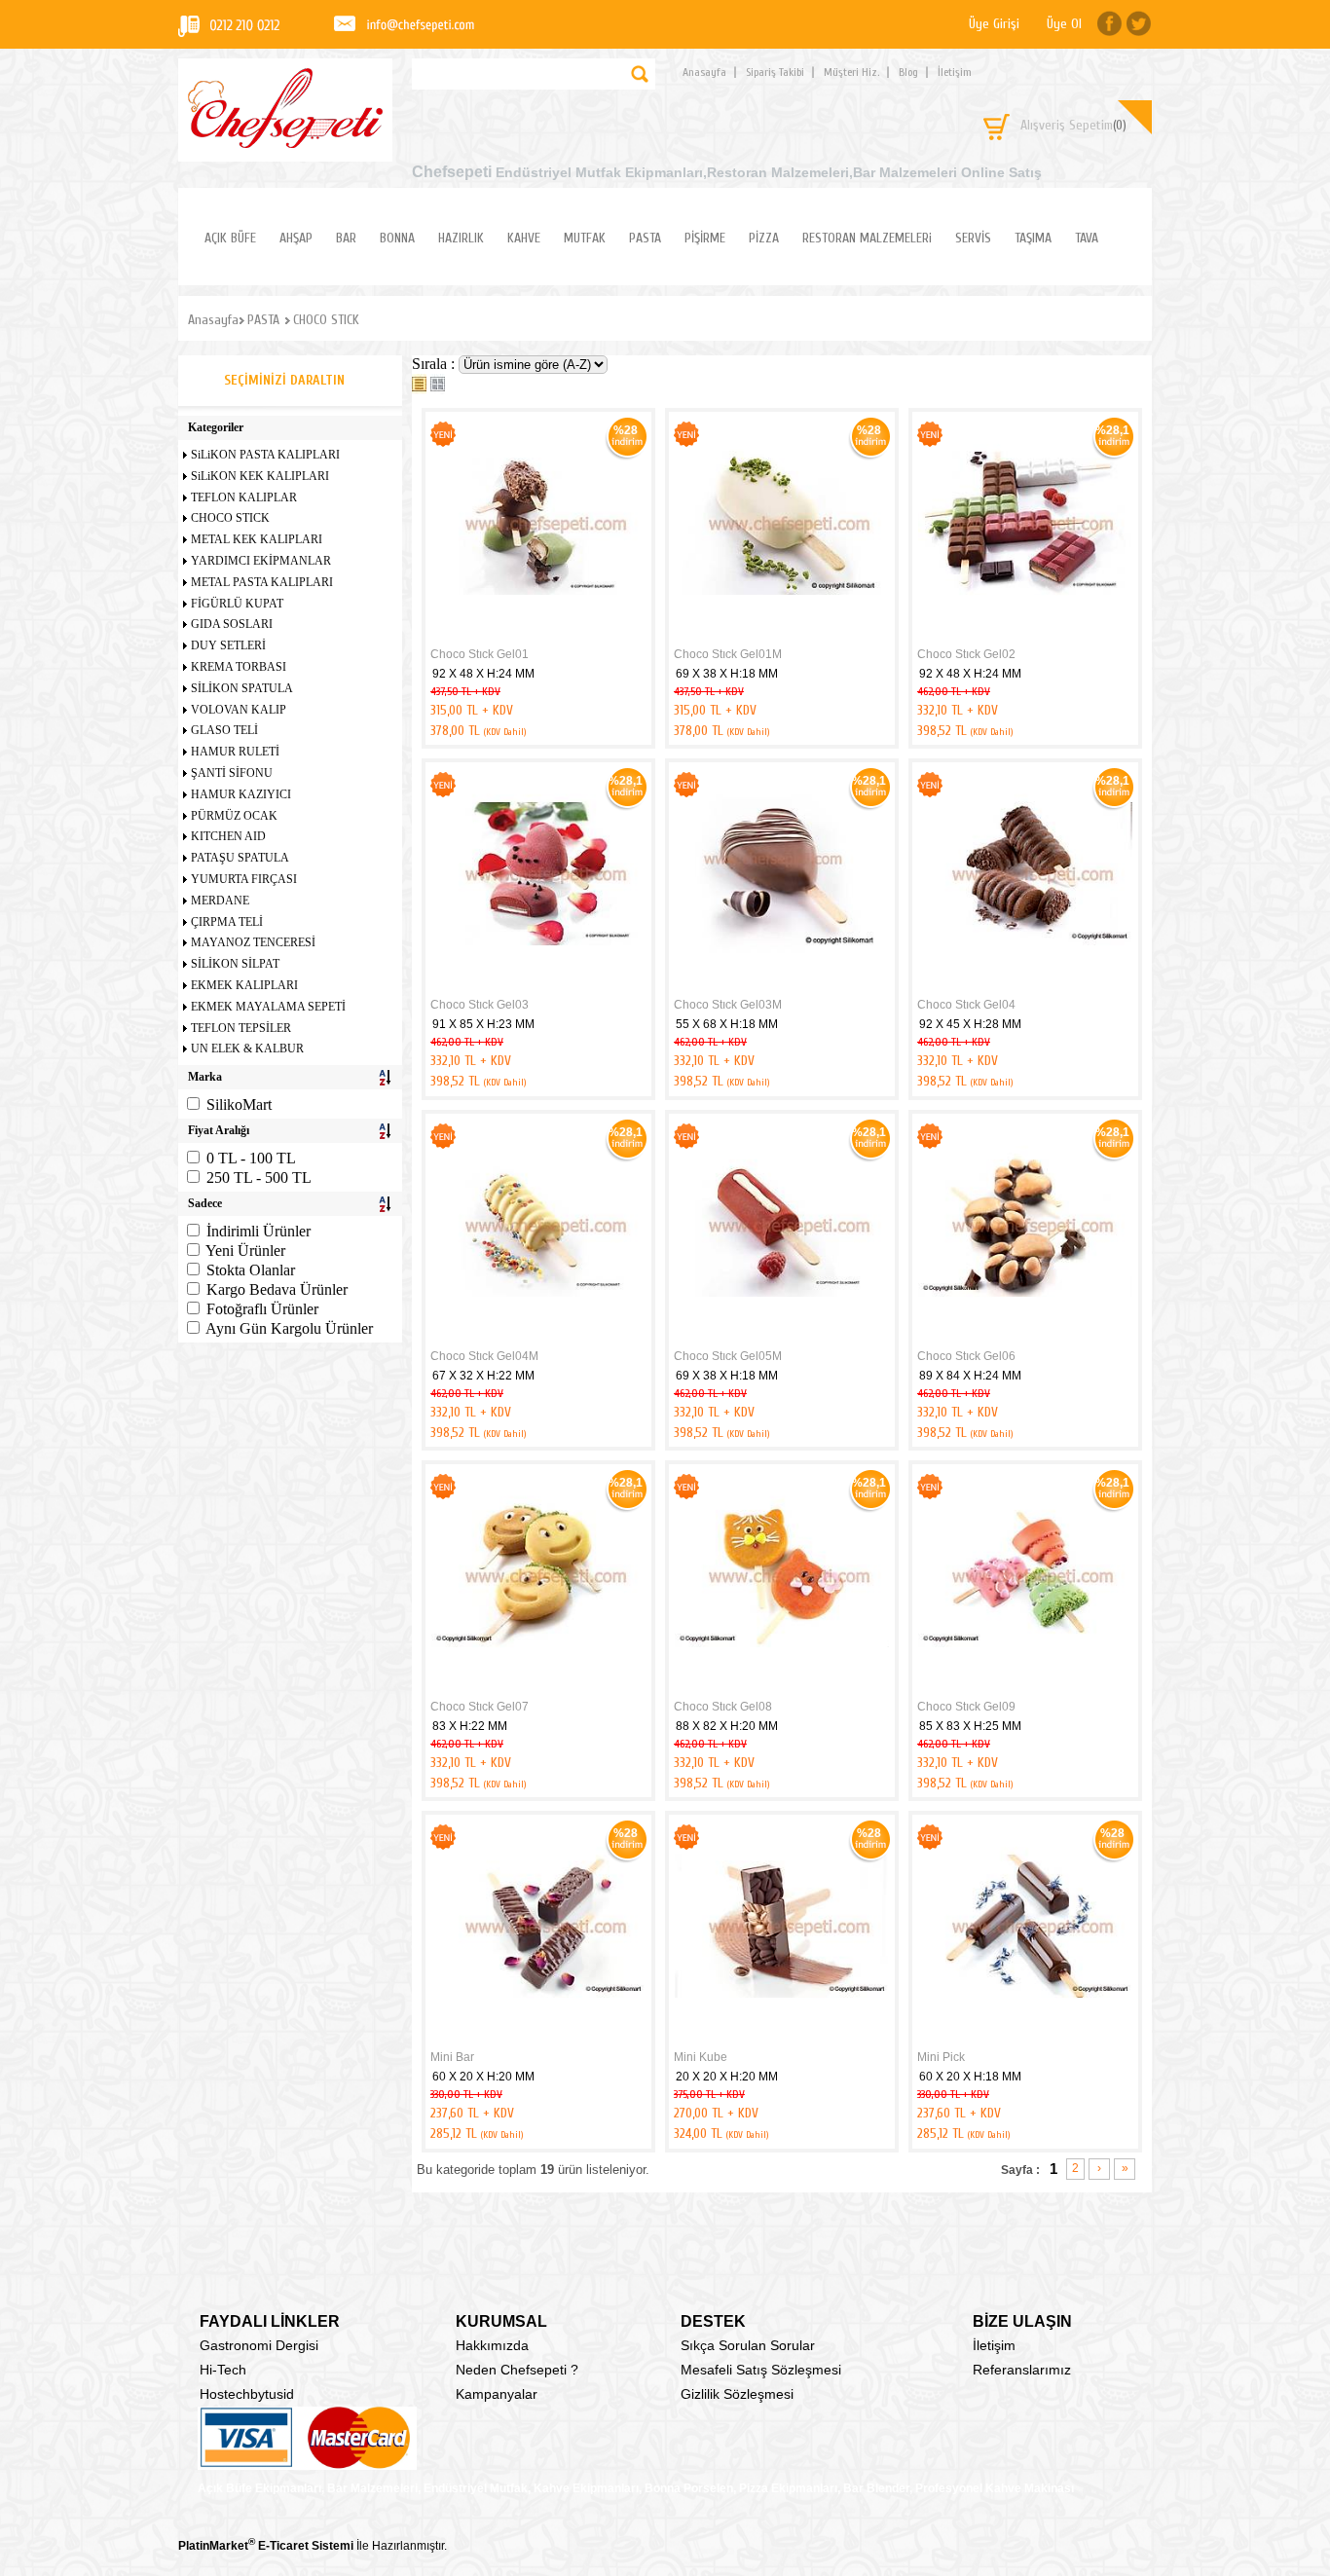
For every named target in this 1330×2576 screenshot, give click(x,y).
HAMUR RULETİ (235, 752)
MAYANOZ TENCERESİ (253, 942)
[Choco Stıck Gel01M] (782, 637)
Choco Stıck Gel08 (723, 1707)
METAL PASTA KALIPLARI (262, 582)
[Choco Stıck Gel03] (538, 987)
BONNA (397, 238)
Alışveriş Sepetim (1073, 125)
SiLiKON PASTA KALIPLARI (265, 455)
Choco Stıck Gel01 (480, 654)
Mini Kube (701, 2057)
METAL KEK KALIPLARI (257, 539)
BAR (346, 238)
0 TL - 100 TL (251, 1158)
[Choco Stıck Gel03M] (782, 987)
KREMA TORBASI (239, 667)
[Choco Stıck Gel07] (538, 1689)
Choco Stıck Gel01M (728, 654)
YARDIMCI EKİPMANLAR (261, 561)
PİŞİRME (705, 238)
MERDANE (220, 901)
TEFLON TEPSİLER (241, 1028)
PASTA (645, 238)
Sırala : (435, 364)
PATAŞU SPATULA (240, 858)
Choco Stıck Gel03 (480, 1005)
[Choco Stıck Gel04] (1025, 987)
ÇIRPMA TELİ (227, 922)
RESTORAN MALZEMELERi (867, 238)
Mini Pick (941, 2057)
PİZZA (764, 238)
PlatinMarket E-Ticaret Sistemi (266, 2546)
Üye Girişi (994, 24)
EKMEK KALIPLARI (244, 985)
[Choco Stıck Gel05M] (782, 1339)
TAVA (1087, 238)
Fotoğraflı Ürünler (262, 1309)
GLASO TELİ (224, 730)
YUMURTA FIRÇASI (244, 879)
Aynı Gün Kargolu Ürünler (289, 1328)
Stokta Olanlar (251, 1270)
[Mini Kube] (782, 2040)
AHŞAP (296, 238)
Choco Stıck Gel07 (480, 1707)
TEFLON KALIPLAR (244, 497)
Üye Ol (1064, 24)
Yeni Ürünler (245, 1251)
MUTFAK (585, 238)
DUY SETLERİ (228, 645)
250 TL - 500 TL (259, 1178)
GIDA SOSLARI (232, 624)
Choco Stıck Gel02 (966, 654)
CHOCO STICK (230, 518)
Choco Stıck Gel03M (728, 1005)
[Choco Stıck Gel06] (1025, 1339)
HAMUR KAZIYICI (241, 794)
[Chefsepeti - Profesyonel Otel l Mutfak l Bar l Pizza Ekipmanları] (285, 143)
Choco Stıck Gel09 (966, 1707)
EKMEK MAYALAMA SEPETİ (268, 1007)
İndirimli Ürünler (259, 1231)
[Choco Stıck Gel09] (1025, 1689)
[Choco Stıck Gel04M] (538, 1339)
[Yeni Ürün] (443, 443)
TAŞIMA (1033, 238)
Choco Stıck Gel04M (484, 1356)
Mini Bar (452, 2057)
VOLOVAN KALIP (239, 710)
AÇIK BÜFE (230, 238)
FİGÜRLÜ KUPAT (237, 604)
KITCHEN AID (228, 836)
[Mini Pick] (1025, 2040)
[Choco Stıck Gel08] (782, 1689)
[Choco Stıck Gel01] (538, 637)
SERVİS (973, 238)
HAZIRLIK (461, 238)
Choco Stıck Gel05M (728, 1356)
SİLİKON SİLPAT (235, 964)
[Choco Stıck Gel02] (1025, 637)
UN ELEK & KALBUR (247, 1049)
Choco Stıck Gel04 (966, 1005)
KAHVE (524, 238)
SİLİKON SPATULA (242, 688)
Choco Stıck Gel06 (966, 1356)
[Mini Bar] (538, 2040)
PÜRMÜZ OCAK (234, 816)
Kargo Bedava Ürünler (277, 1289)
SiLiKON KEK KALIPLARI (260, 476)
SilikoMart (239, 1104)
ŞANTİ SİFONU (232, 773)
